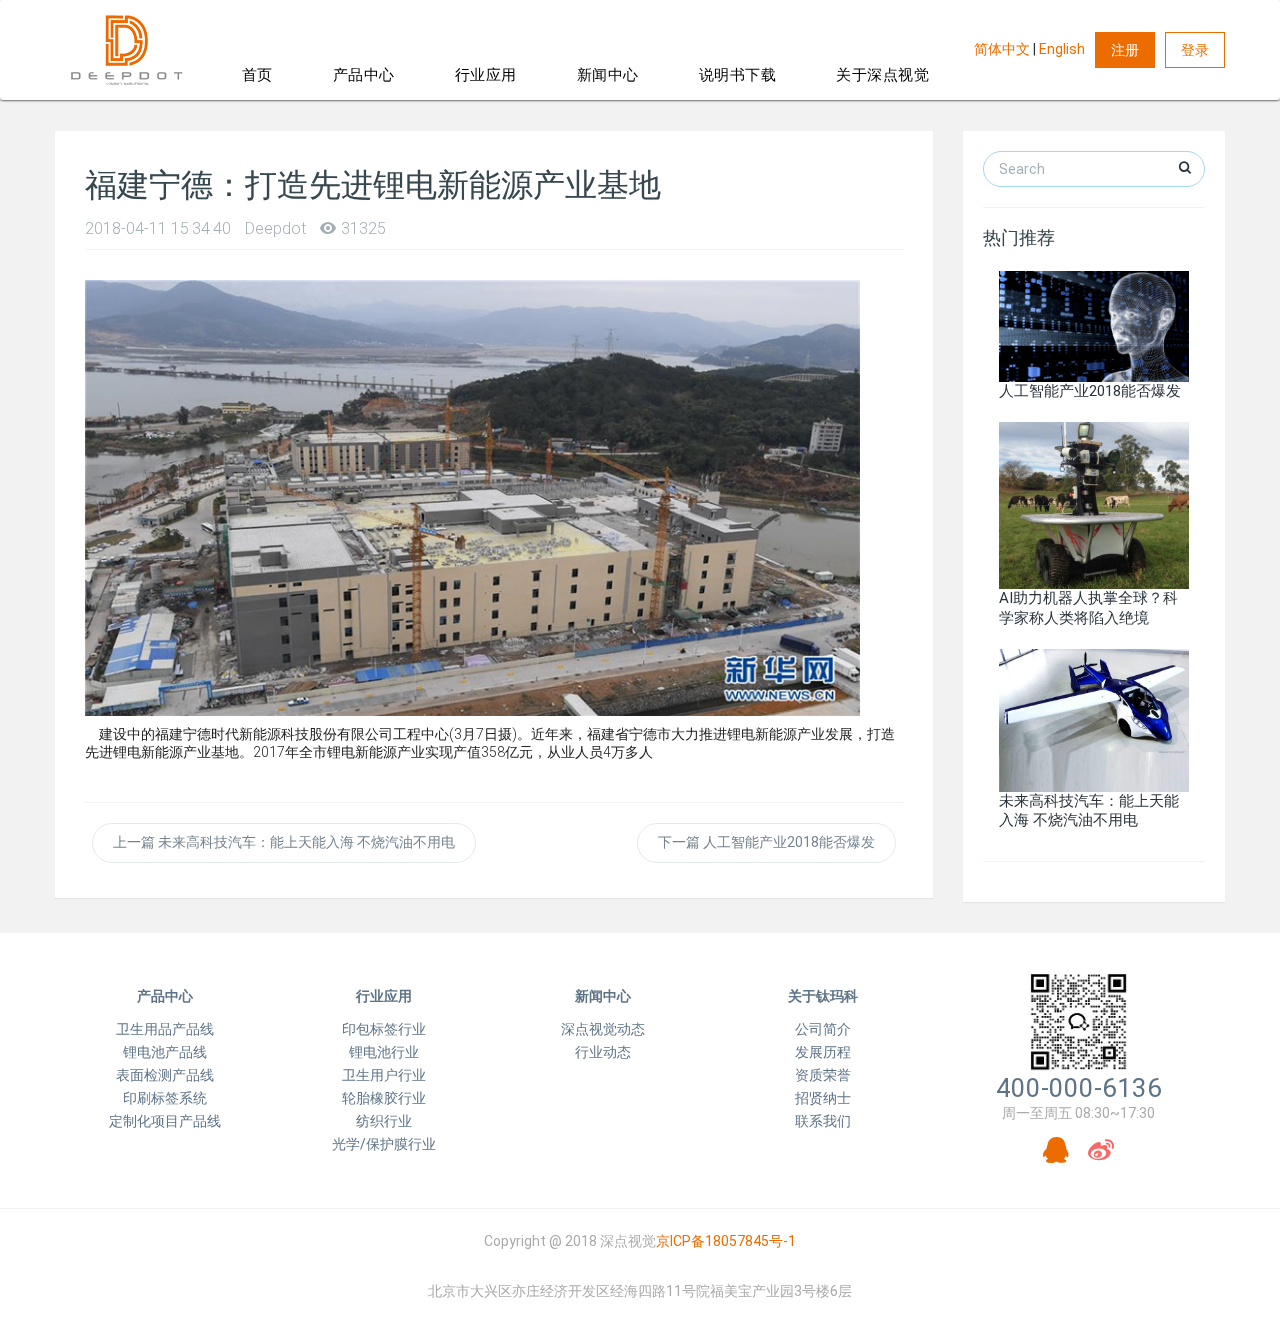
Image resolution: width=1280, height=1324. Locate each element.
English (1062, 49)
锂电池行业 (384, 1052)
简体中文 (1002, 49)
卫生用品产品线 (165, 1029)
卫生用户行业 (384, 1075)
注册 (1125, 50)
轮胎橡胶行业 (384, 1098)
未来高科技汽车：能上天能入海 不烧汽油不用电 (1089, 810)
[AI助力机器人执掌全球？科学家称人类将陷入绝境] (1094, 505)
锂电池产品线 (165, 1052)
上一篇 (284, 842)
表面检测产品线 (165, 1075)
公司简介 (823, 1029)
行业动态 (603, 1052)
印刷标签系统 (165, 1098)
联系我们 (823, 1121)
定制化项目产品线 (165, 1121)
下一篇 (766, 842)
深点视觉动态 (603, 1029)
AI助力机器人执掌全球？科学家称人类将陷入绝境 (1088, 607)
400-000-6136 (1079, 1088)
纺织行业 (384, 1121)
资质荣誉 (823, 1075)
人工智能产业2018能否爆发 (1090, 391)
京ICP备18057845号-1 (726, 1241)
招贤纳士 (823, 1098)
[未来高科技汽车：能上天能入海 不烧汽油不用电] (1094, 719)
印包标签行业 (384, 1029)
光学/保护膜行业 (384, 1144)
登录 (1195, 50)
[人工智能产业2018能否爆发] (1094, 325)
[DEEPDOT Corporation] (127, 50)
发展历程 (823, 1052)
